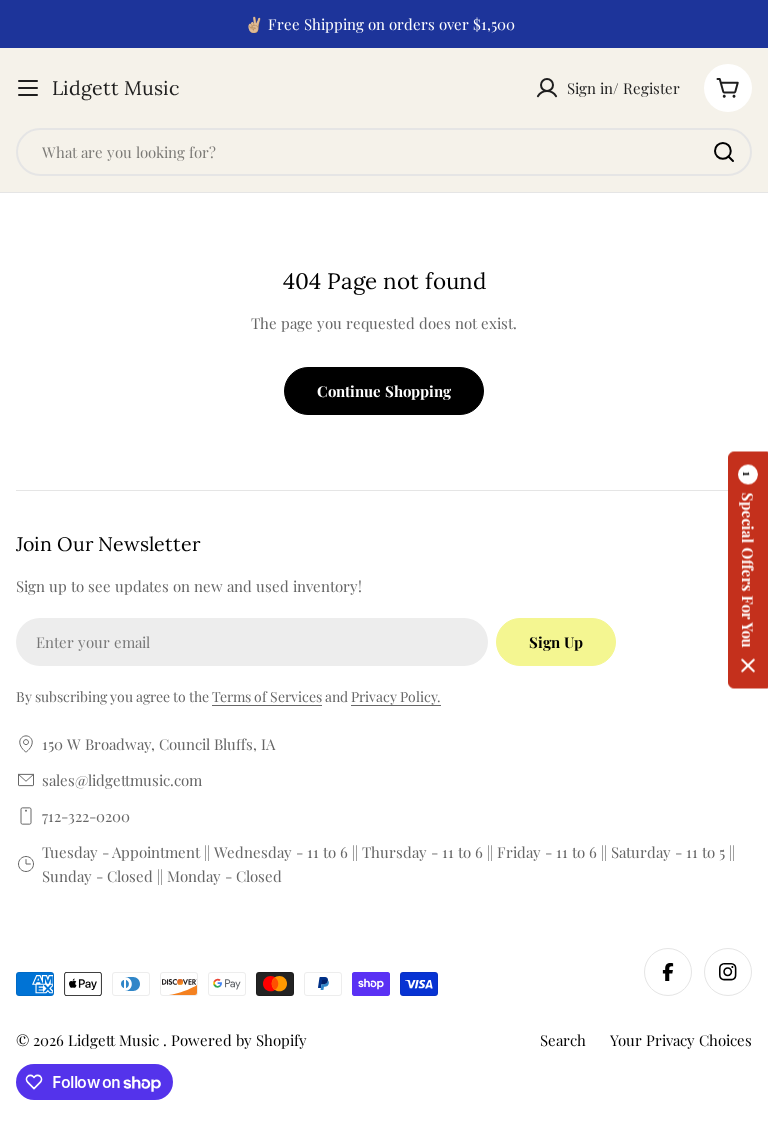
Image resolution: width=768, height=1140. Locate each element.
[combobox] (384, 152)
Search (563, 1040)
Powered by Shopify (239, 1040)
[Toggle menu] (28, 88)
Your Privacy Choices (681, 1040)
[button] (748, 570)
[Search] (724, 152)
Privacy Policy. (396, 696)
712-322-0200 (86, 816)
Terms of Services (267, 696)
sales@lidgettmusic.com (122, 780)
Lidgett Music (115, 87)
